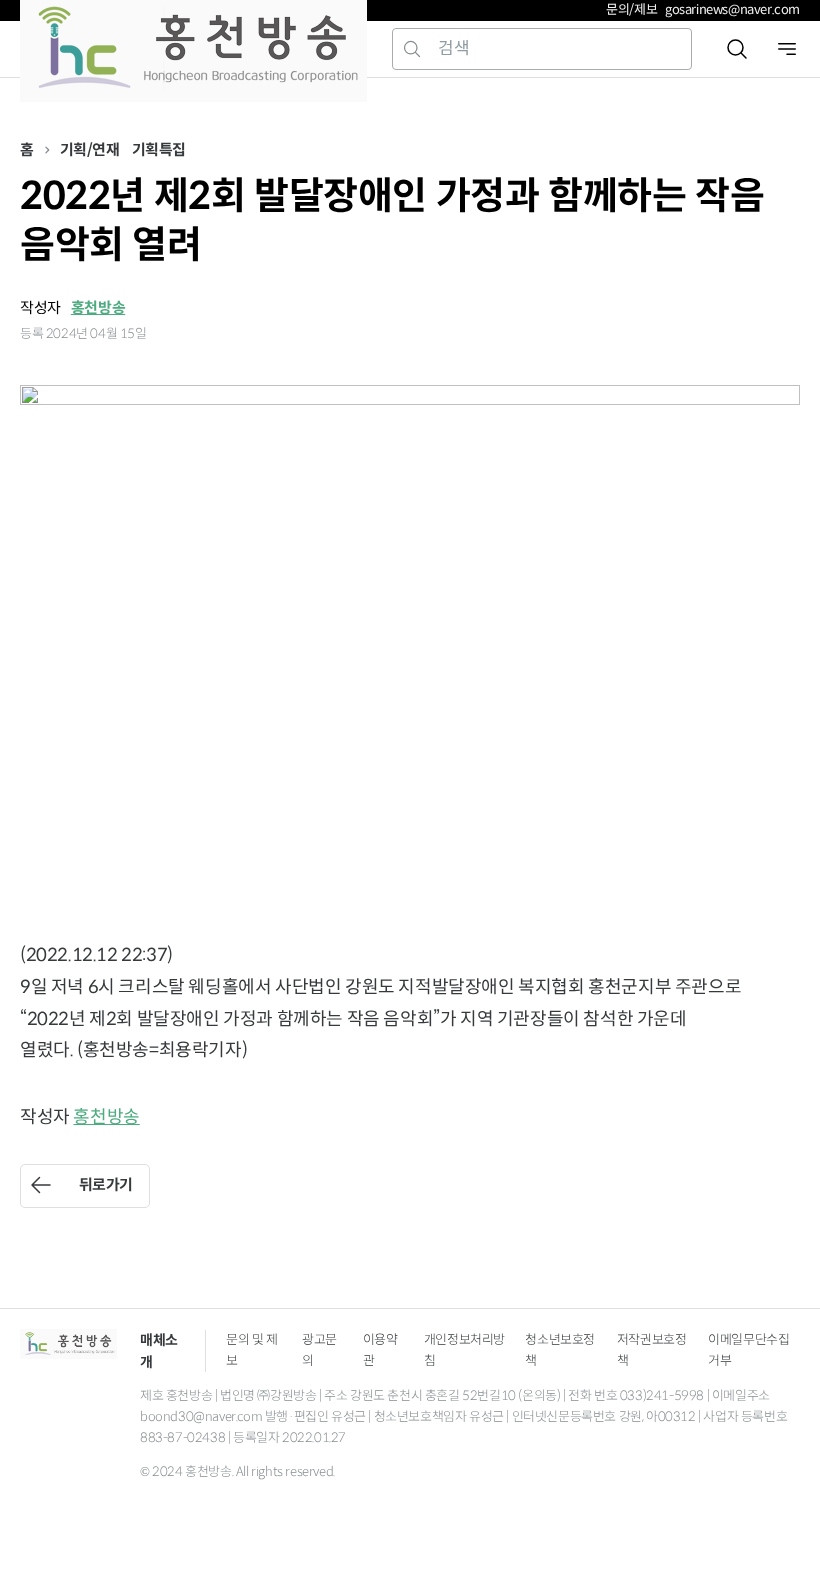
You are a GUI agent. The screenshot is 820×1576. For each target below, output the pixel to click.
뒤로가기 (106, 1184)
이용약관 (380, 1350)
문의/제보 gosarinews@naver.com (703, 9)
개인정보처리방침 (464, 1350)
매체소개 (159, 1351)
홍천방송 (98, 307)
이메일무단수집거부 (748, 1350)
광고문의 (319, 1350)
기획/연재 (90, 149)
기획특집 (159, 149)
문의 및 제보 (252, 1350)
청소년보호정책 (560, 1350)
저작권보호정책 (652, 1350)
